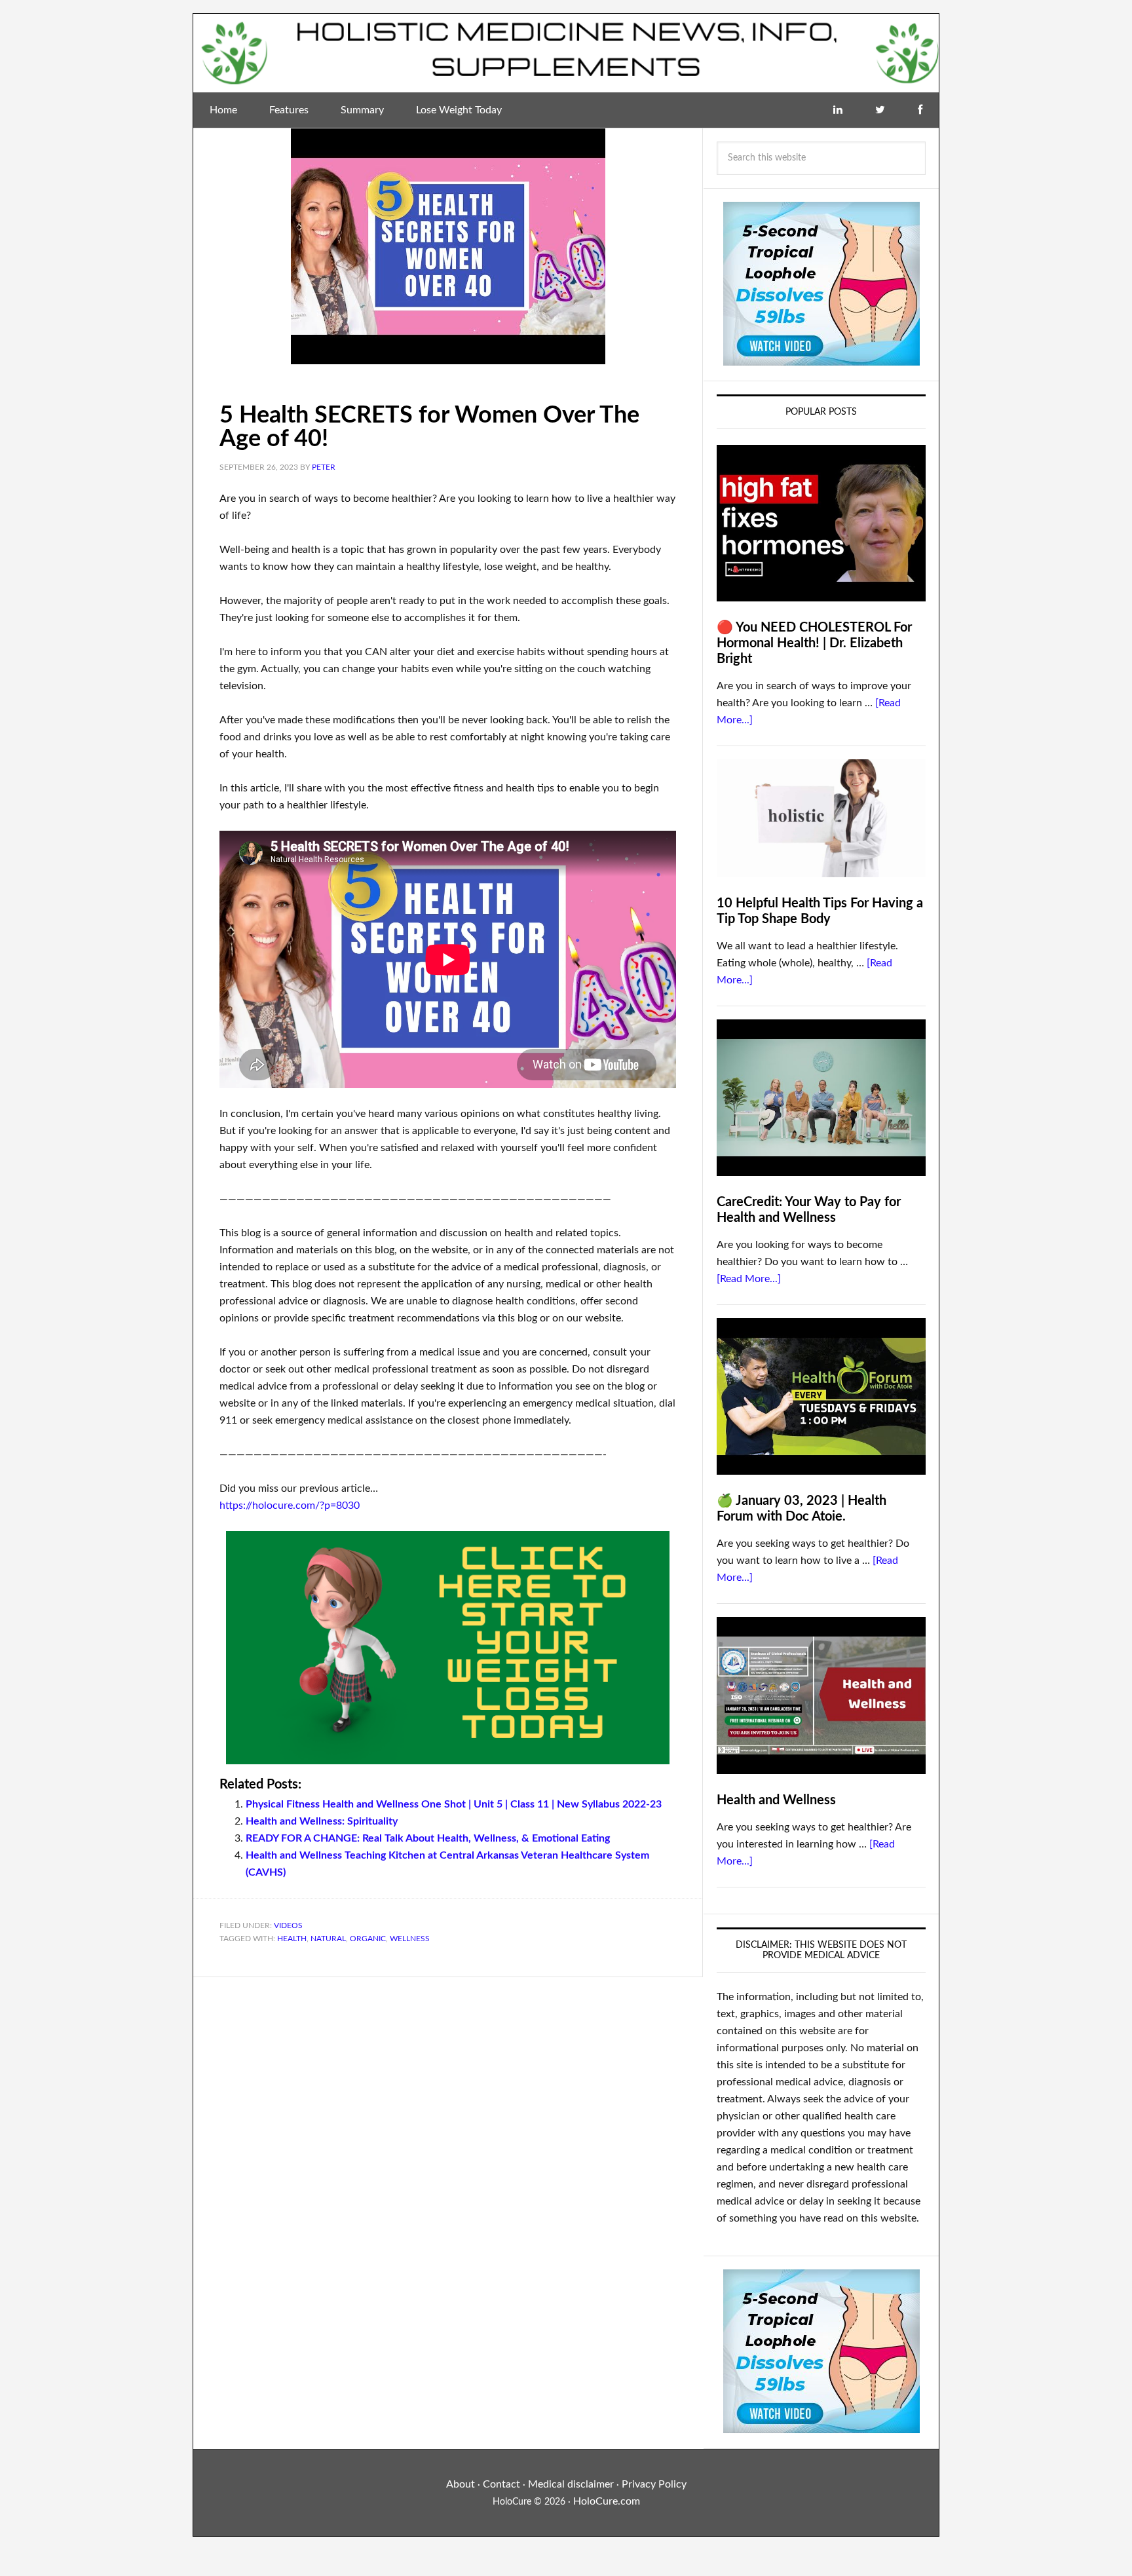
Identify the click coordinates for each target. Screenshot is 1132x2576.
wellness (410, 1939)
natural (328, 1939)
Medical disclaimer (571, 2484)
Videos (288, 1925)
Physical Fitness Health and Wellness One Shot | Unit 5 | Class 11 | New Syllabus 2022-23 (454, 1804)
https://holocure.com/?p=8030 (290, 1506)
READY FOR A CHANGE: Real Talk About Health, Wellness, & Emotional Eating (428, 1838)
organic (368, 1939)
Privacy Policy (654, 2484)
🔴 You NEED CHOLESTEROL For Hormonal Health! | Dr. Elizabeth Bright (814, 643)
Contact (501, 2484)
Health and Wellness (776, 1800)
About (461, 2484)
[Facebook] (920, 110)
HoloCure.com (607, 2501)
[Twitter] (880, 110)
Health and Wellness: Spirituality (322, 1821)
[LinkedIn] (838, 110)
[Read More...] (749, 1279)
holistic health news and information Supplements (566, 53)
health (292, 1939)
